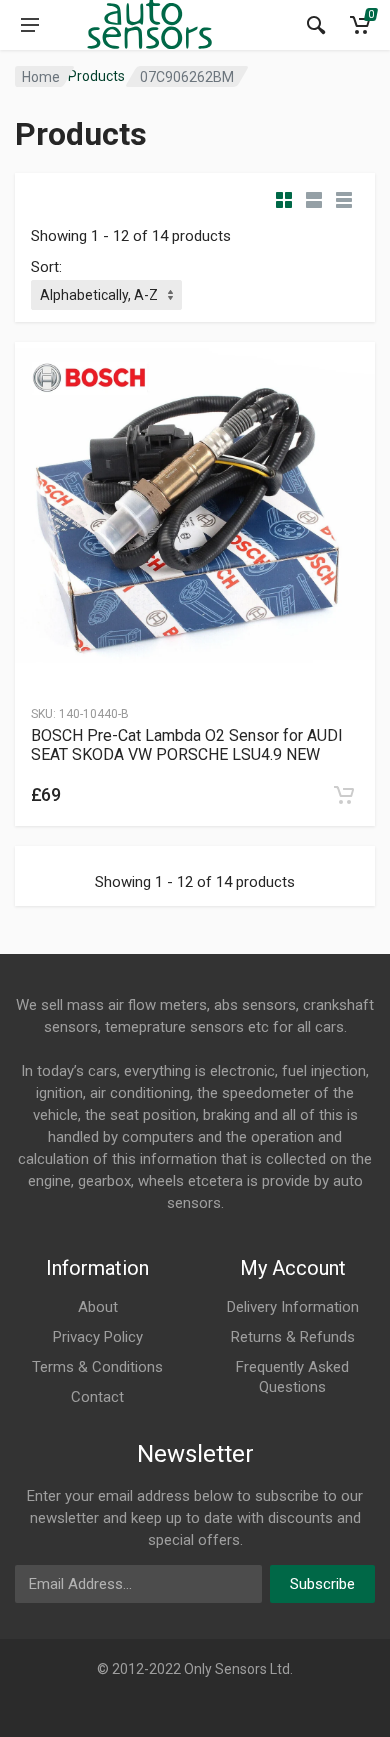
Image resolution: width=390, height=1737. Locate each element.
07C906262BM (187, 77)
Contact (97, 1397)
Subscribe (322, 1584)
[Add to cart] (344, 795)
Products (96, 76)
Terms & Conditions (97, 1367)
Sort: (46, 267)
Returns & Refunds (293, 1337)
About (98, 1307)
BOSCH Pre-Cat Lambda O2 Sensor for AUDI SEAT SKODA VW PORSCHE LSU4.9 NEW (187, 745)
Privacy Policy (98, 1337)
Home (41, 77)
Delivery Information (293, 1307)
